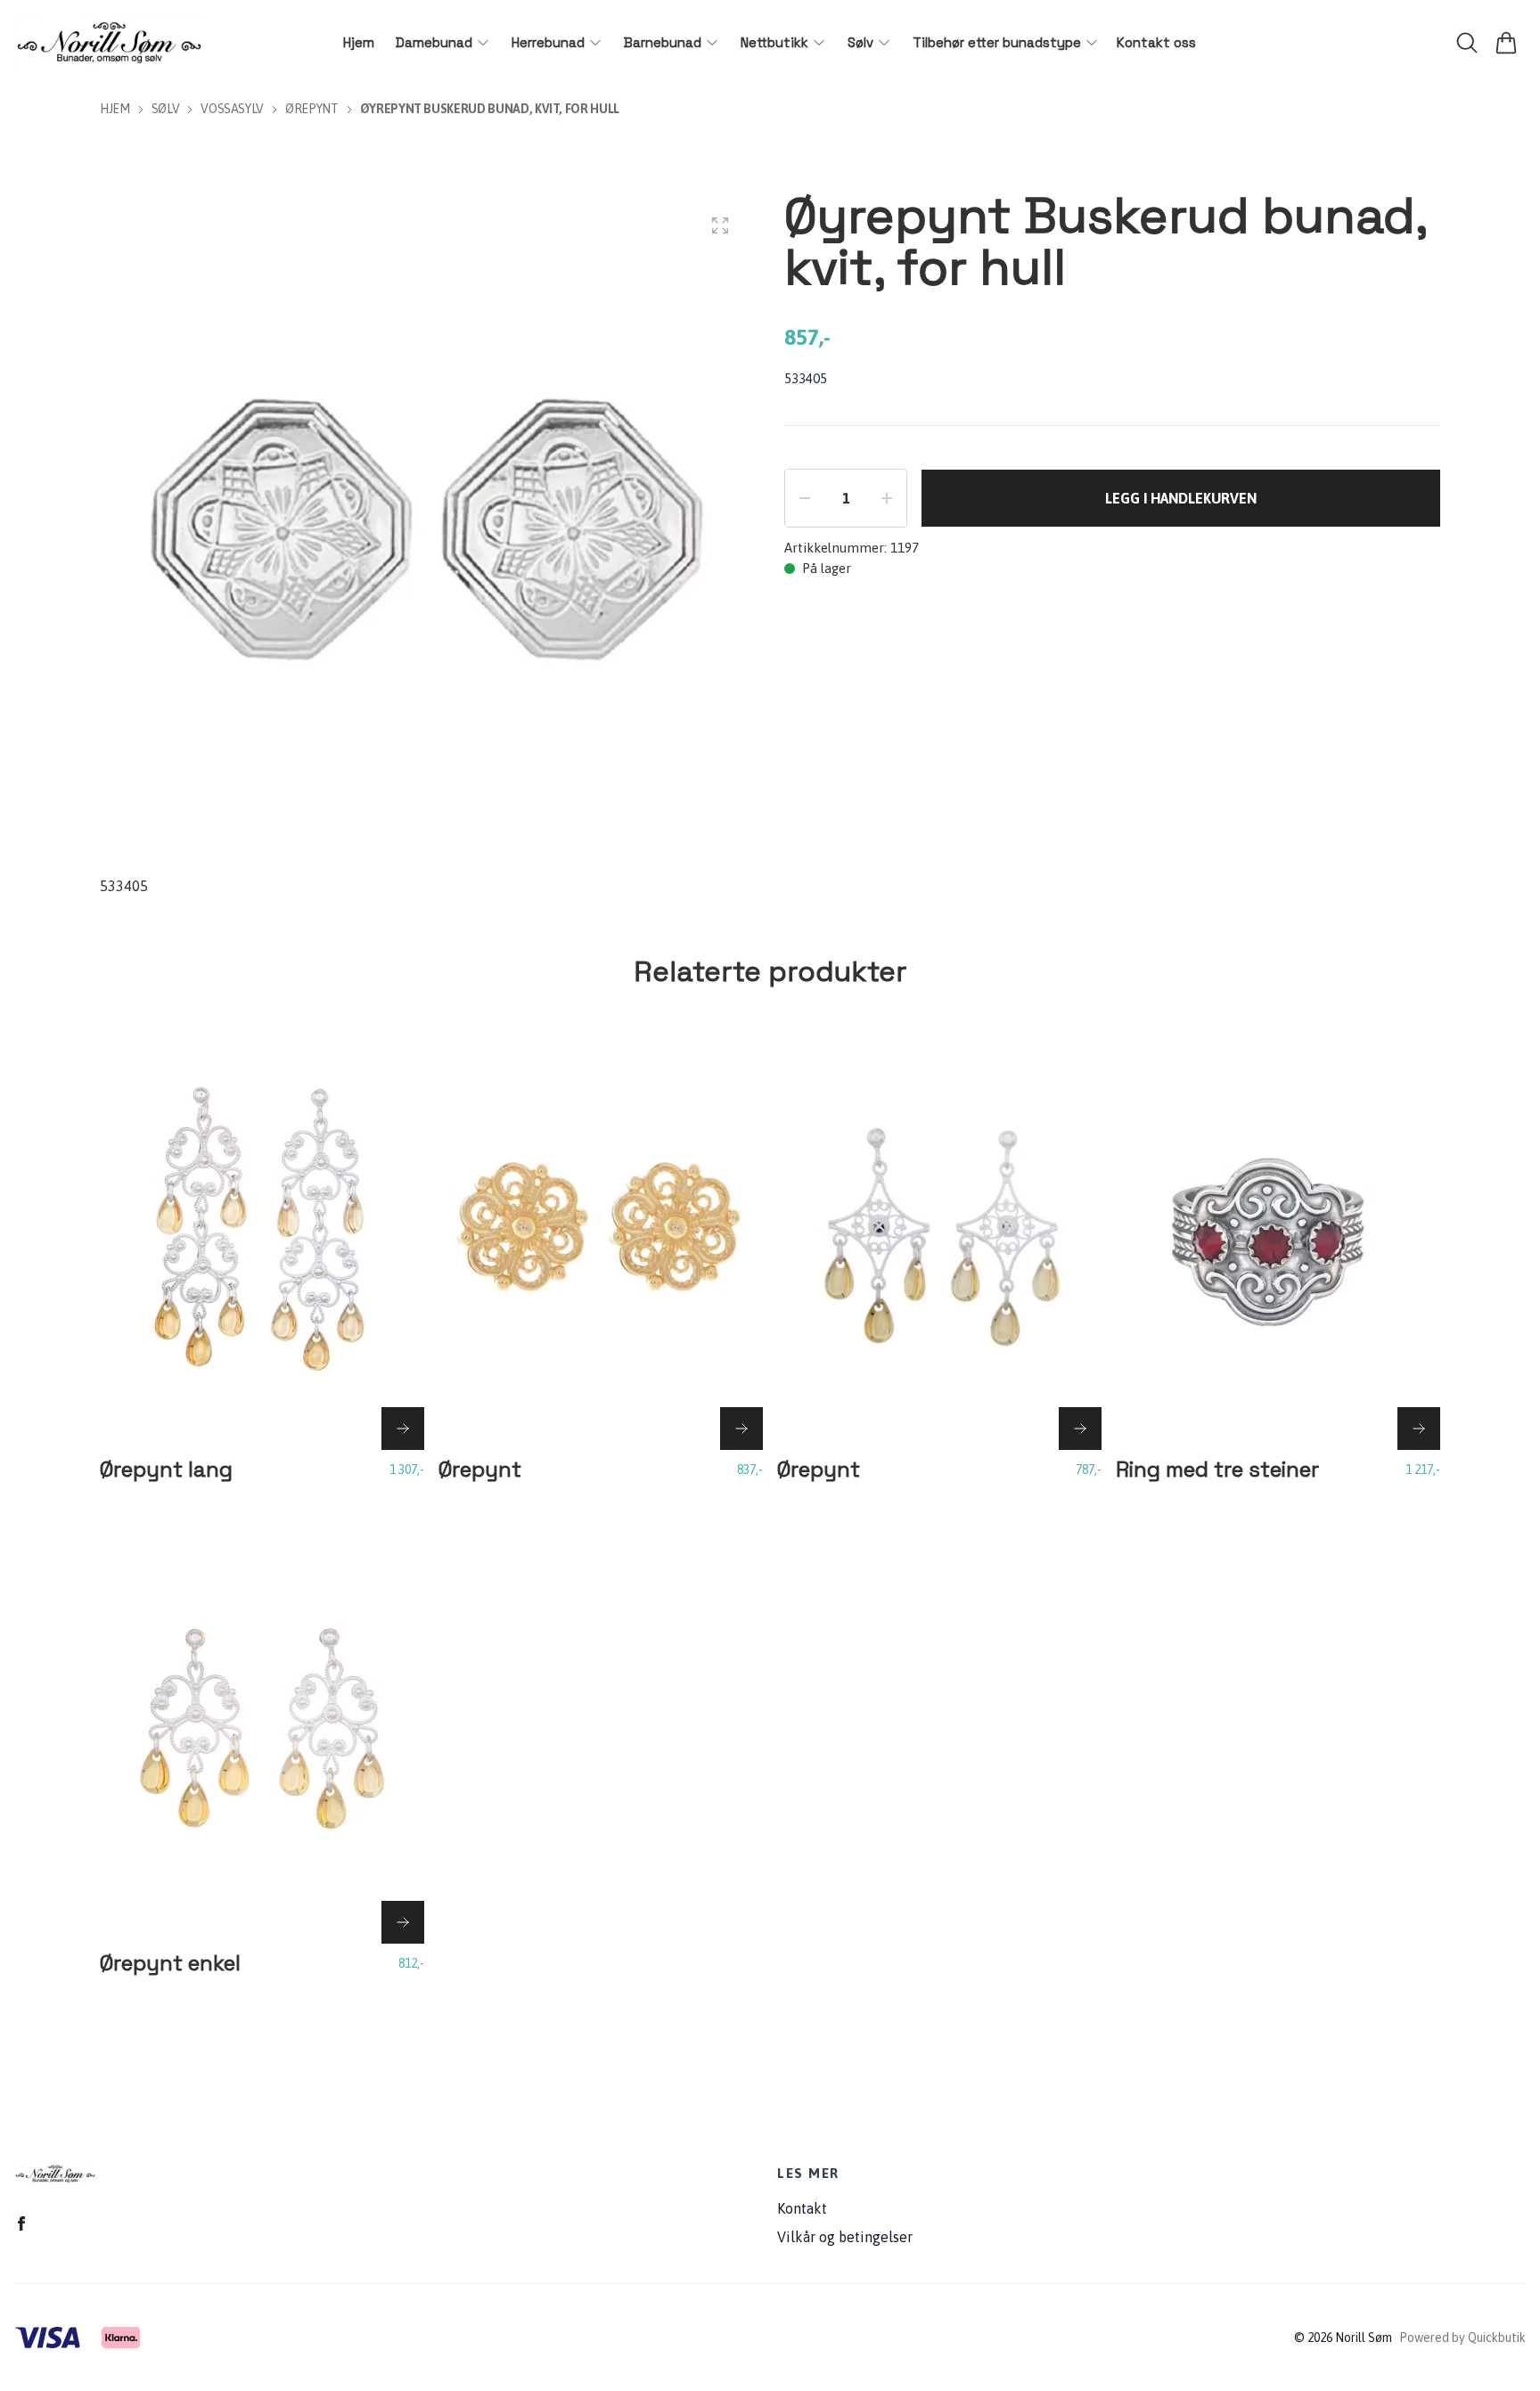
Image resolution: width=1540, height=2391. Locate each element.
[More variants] (403, 1429)
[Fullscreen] (720, 225)
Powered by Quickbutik (1462, 2338)
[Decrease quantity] (805, 498)
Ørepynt (312, 109)
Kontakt (802, 2208)
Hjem (115, 109)
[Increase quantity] (887, 498)
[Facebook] (21, 2223)
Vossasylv (232, 109)
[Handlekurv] (1506, 43)
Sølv (166, 109)
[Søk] (1467, 43)
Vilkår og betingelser (845, 2237)
